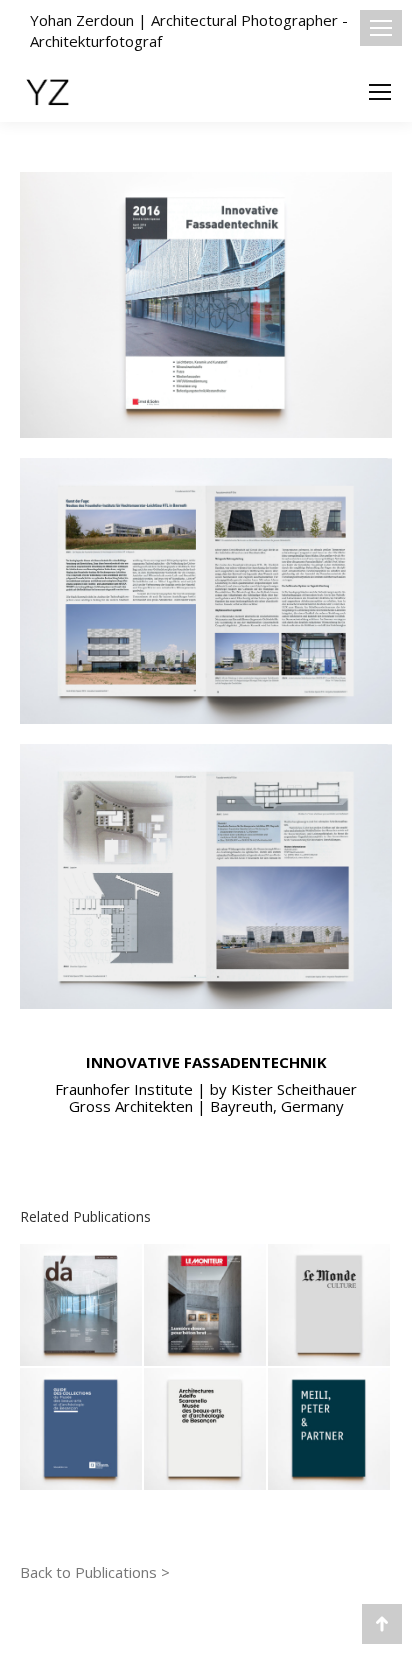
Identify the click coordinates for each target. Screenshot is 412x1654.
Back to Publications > (95, 1572)
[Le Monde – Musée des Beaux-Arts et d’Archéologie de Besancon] (330, 1306)
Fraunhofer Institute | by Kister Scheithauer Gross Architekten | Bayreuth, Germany (206, 1097)
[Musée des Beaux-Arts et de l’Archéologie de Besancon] (206, 1430)
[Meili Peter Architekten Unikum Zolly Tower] (330, 1430)
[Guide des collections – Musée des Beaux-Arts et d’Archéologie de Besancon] (82, 1430)
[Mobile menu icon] (381, 28)
